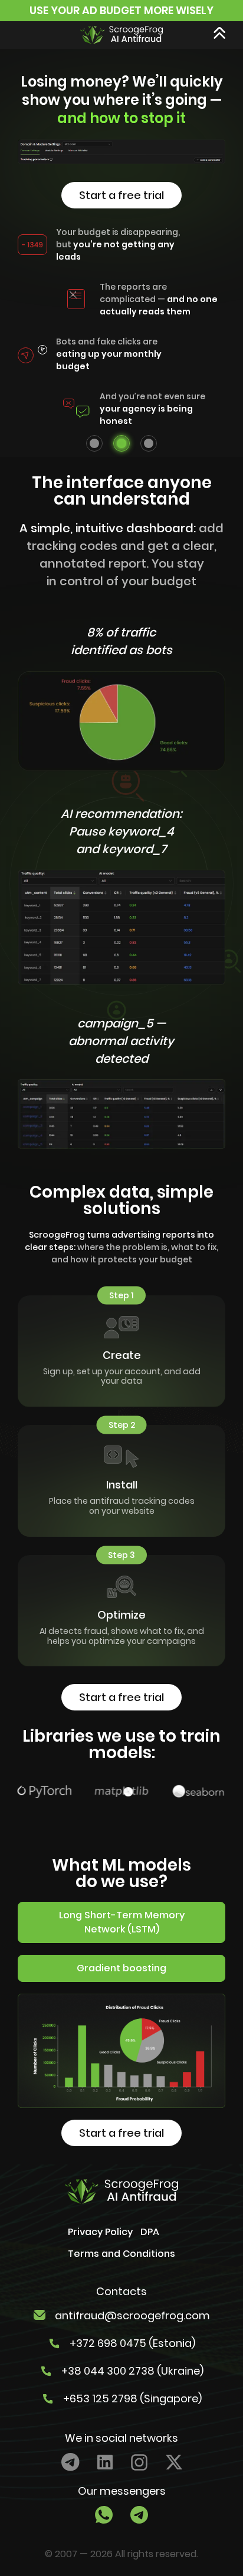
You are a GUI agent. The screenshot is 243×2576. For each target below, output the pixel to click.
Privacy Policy (100, 2232)
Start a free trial (121, 195)
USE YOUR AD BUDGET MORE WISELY (121, 10)
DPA (150, 2232)
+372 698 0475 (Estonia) (132, 2343)
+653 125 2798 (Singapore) (132, 2398)
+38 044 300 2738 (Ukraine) (132, 2371)
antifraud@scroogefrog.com (132, 2315)
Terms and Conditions (121, 2254)
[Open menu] (219, 33)
